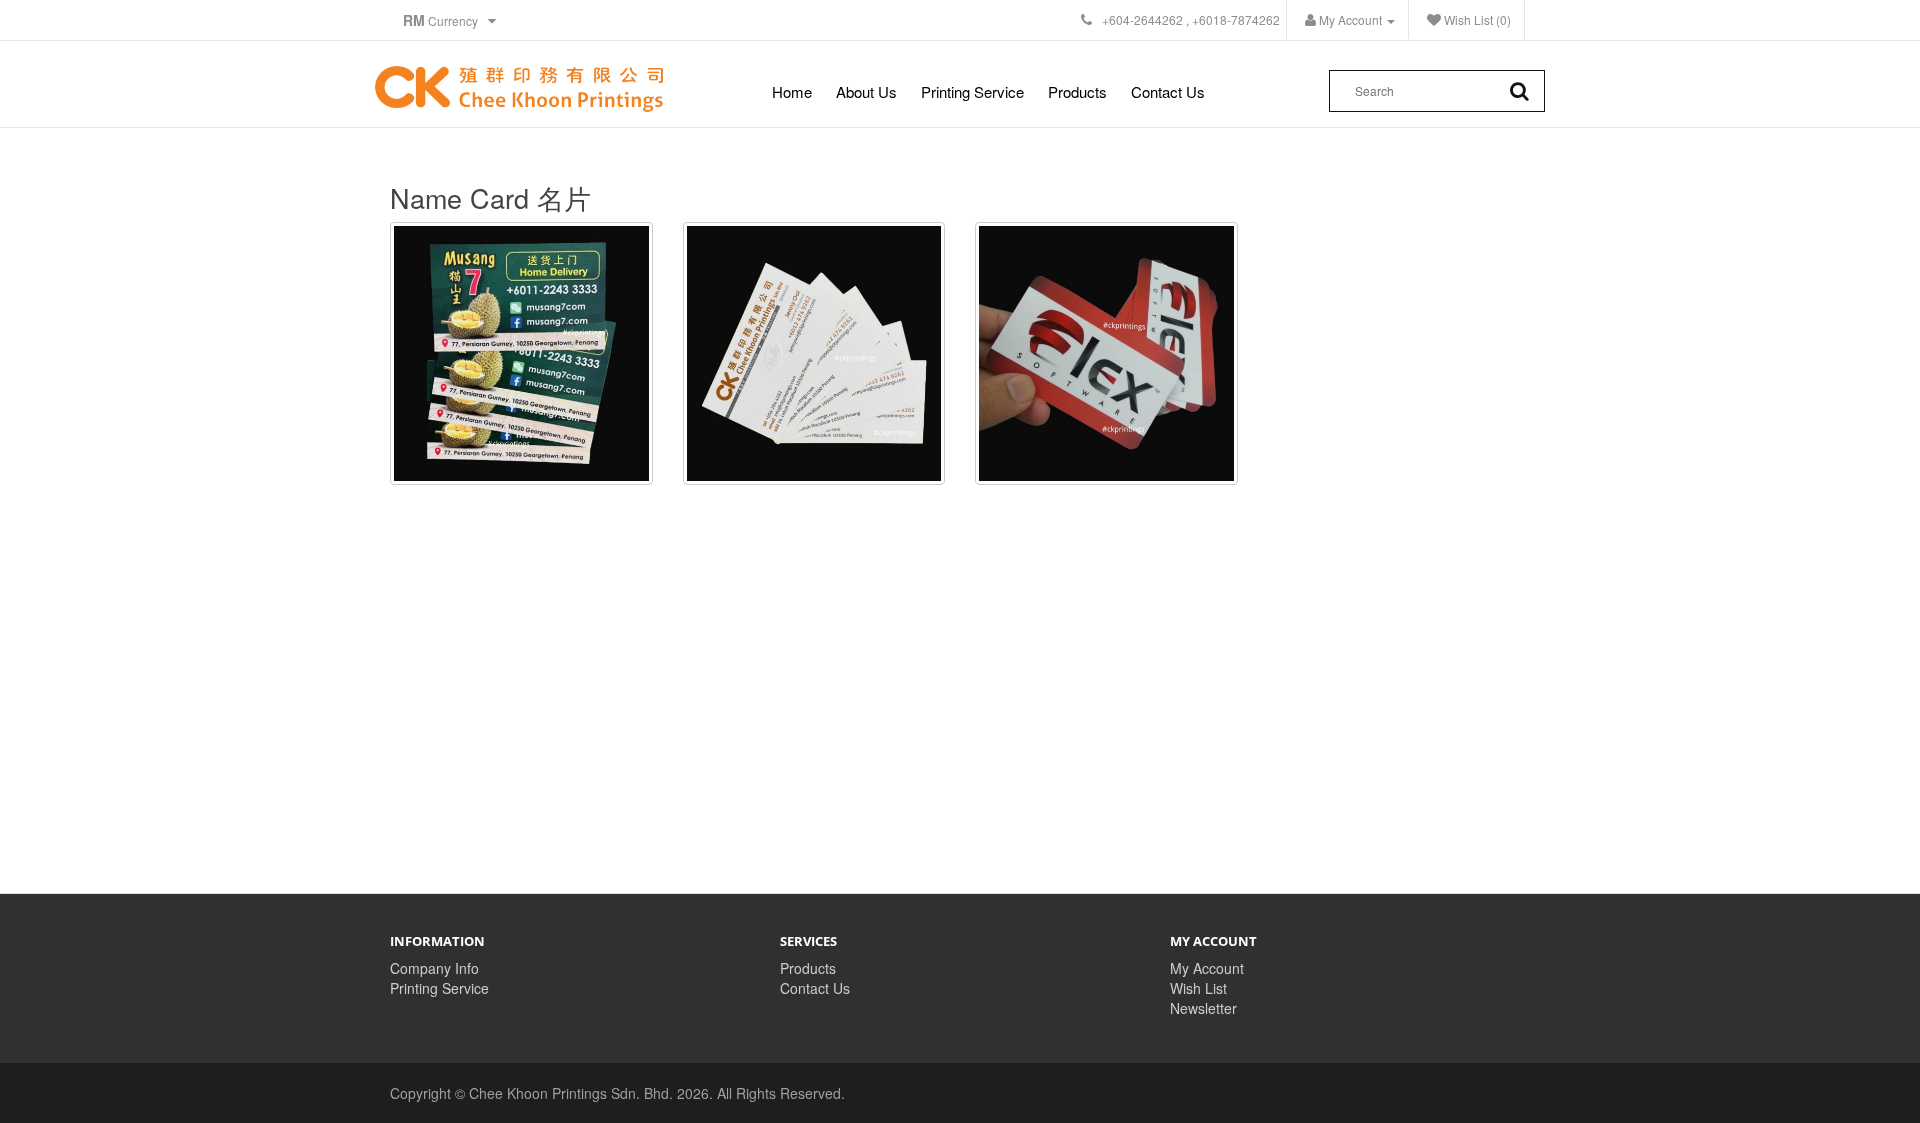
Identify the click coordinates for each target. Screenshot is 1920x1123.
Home (792, 91)
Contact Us (1168, 91)
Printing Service (972, 91)
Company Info (434, 968)
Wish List (1198, 988)
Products (1077, 91)
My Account (1207, 968)
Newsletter (1203, 1008)
